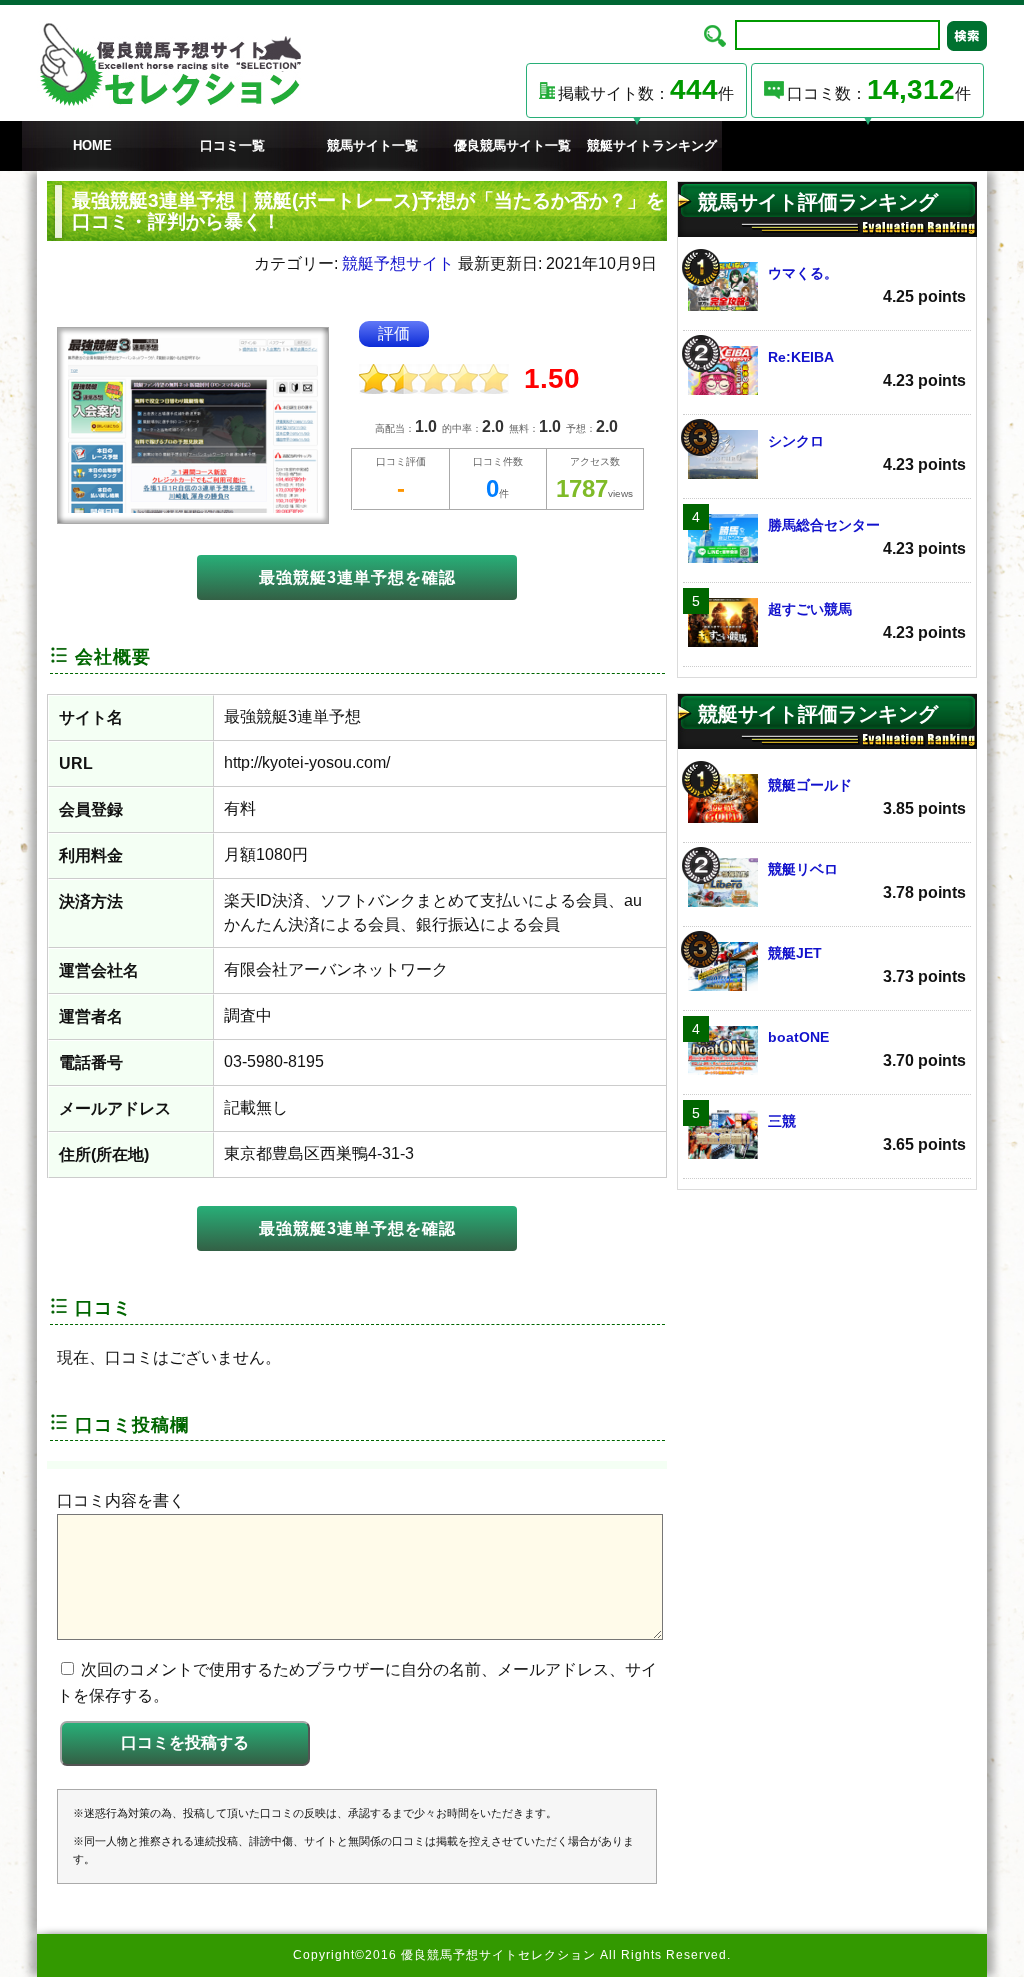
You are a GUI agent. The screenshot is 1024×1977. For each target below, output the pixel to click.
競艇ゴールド (867, 797)
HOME (92, 145)
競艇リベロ (867, 881)
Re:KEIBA (867, 369)
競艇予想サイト (398, 263)
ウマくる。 (867, 285)
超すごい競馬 (867, 621)
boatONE (867, 1049)
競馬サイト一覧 (372, 145)
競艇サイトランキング (652, 145)
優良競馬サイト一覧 (512, 145)
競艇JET (867, 965)
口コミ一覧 (232, 145)
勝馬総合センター (867, 537)
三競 (867, 1133)
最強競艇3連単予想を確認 (357, 577)
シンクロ (867, 453)
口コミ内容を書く (121, 1500)
